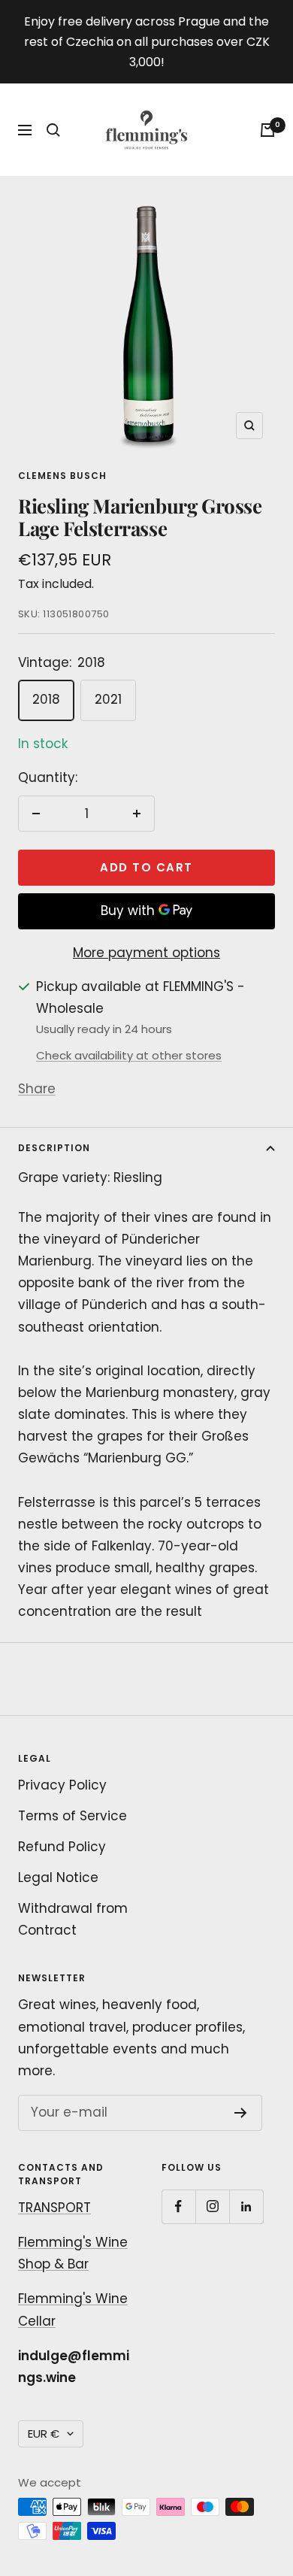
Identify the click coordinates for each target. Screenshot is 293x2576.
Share (37, 1089)
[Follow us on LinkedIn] (246, 2206)
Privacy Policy (62, 1785)
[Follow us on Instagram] (212, 2206)
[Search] (53, 130)
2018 (46, 699)
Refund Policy (62, 1847)
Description (54, 1148)
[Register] (241, 2113)
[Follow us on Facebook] (178, 2206)
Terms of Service (72, 1816)
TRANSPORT (54, 2208)
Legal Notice (58, 1877)
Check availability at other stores (129, 1055)
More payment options (146, 953)
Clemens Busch (62, 476)
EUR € (44, 2434)
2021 (108, 699)
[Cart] (267, 130)
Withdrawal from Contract (73, 1919)
